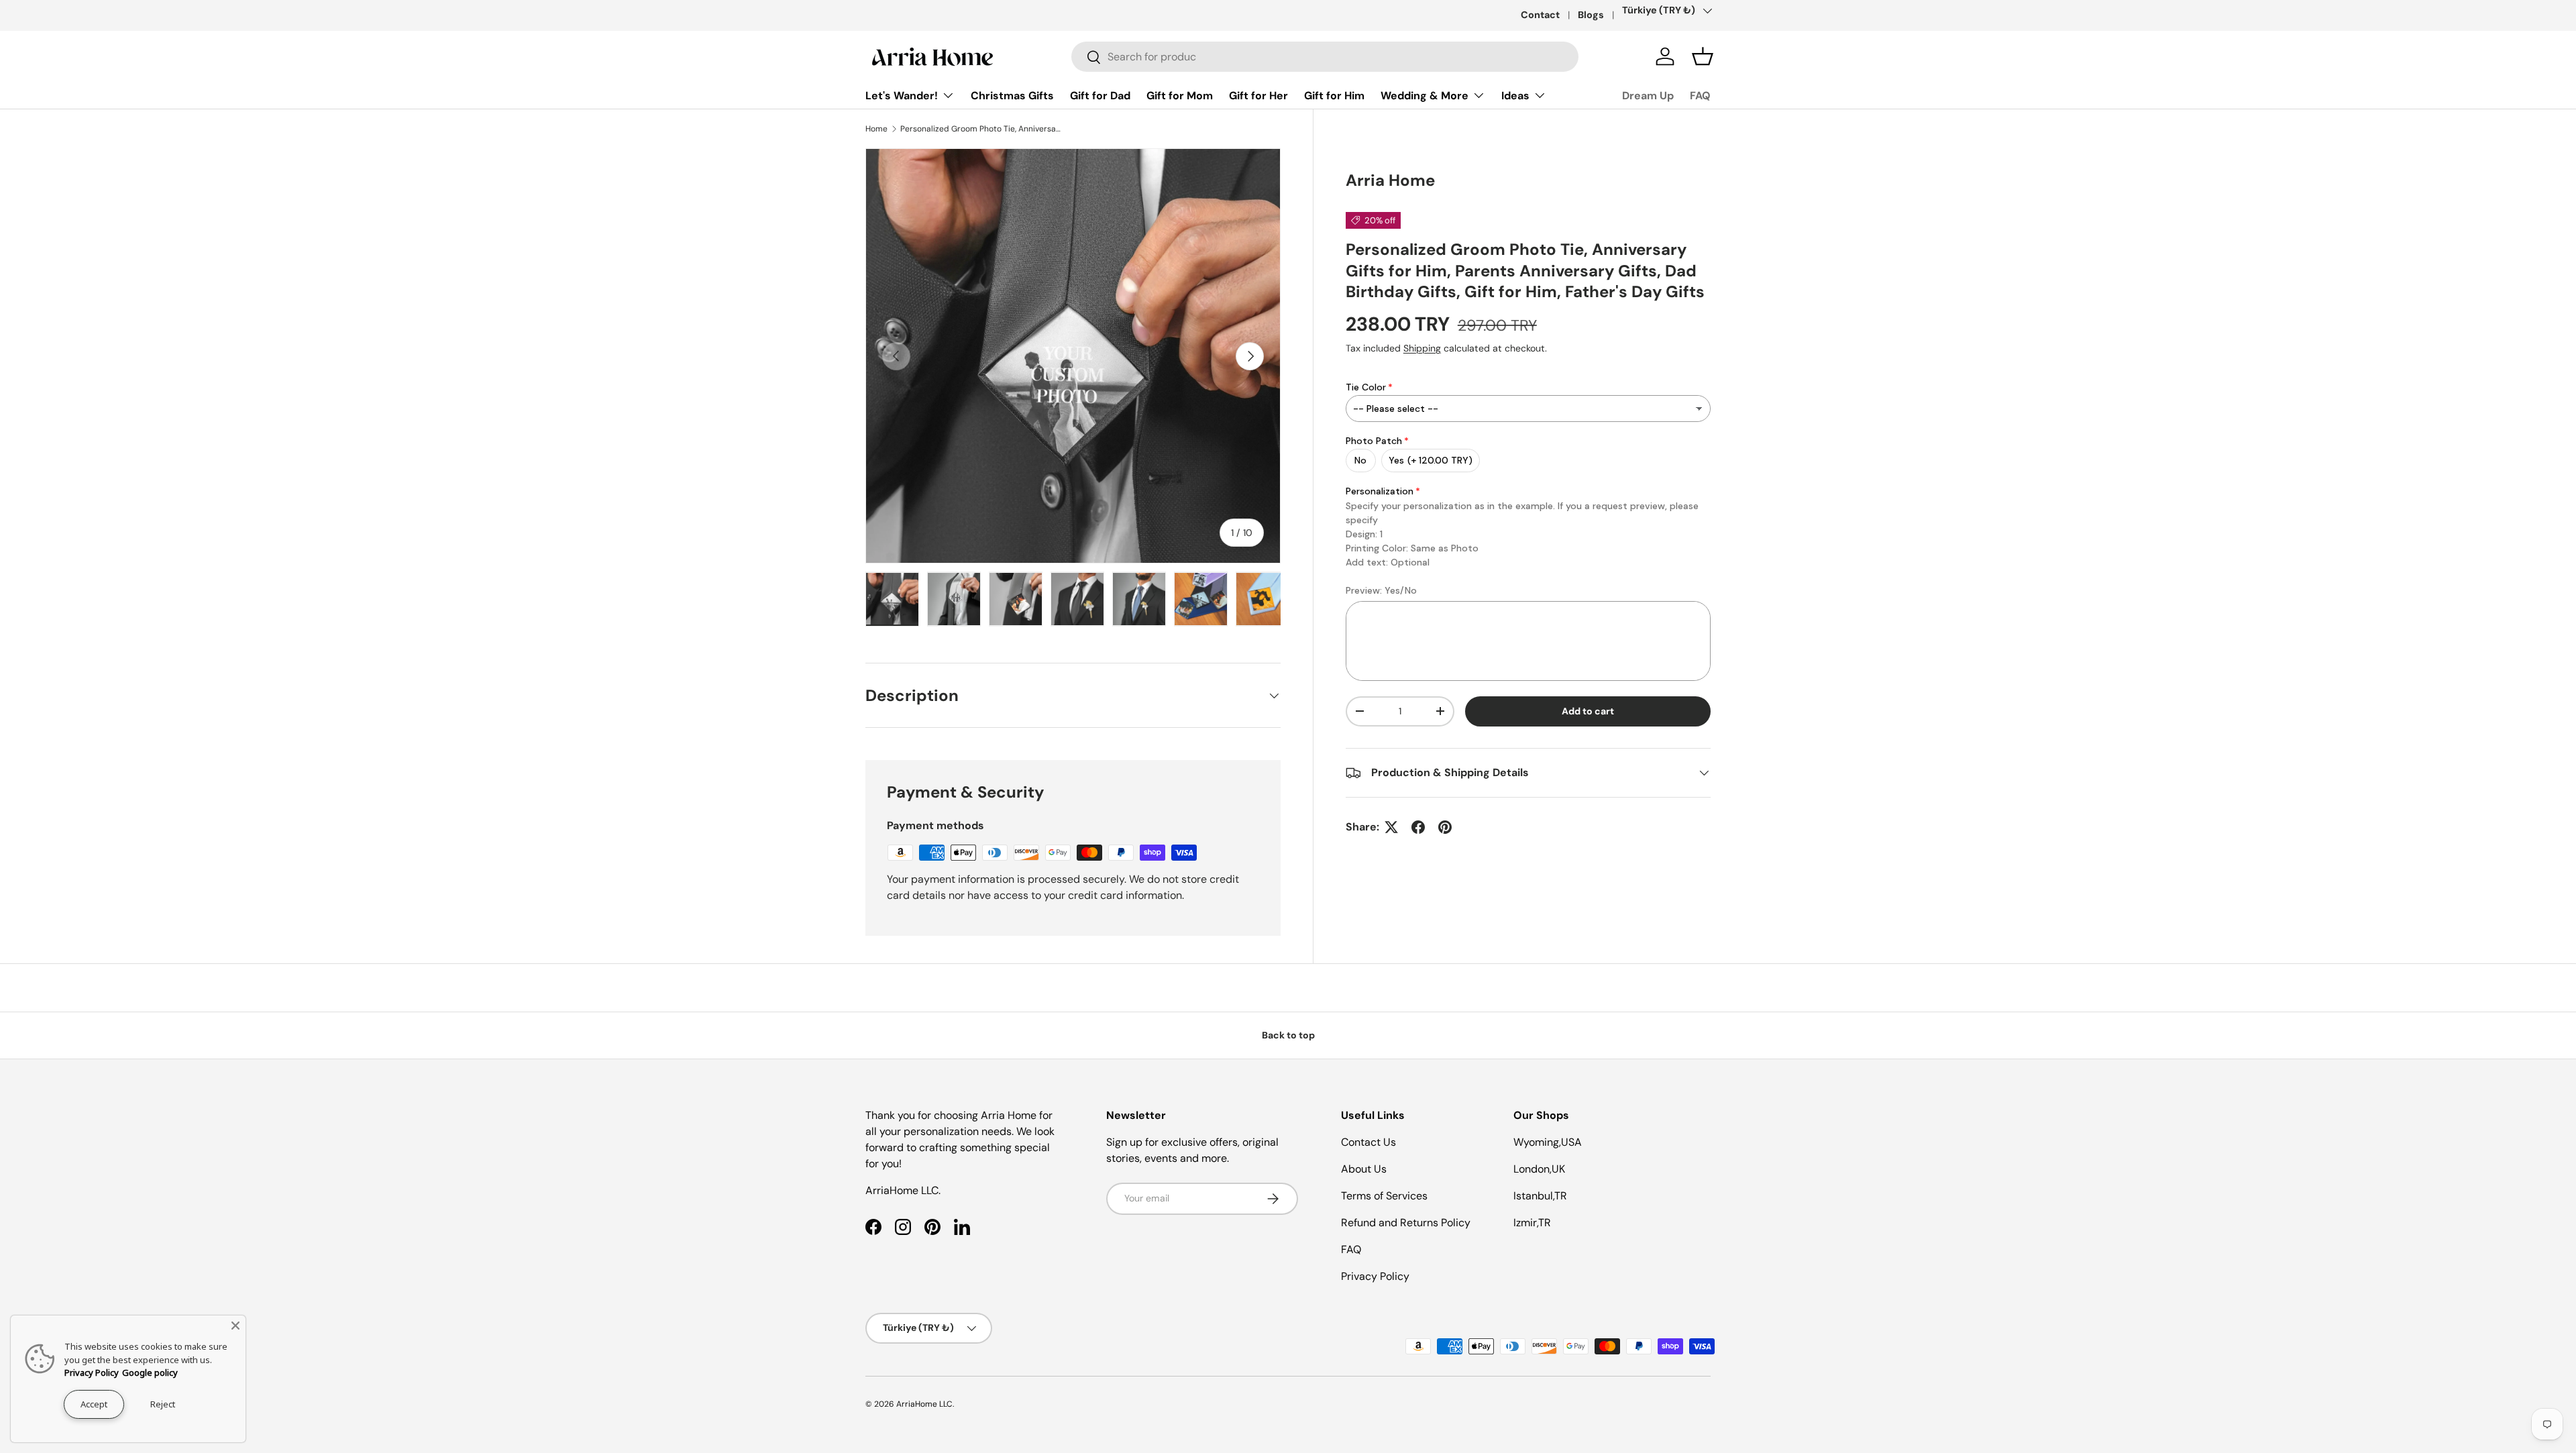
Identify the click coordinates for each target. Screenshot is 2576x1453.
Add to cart (1588, 711)
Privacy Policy (1375, 1276)
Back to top (1288, 1035)
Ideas (1515, 96)
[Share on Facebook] (1418, 827)
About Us (1364, 1169)
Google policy (150, 1373)
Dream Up (1648, 96)
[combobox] (1325, 57)
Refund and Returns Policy (1406, 1223)
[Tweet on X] (1391, 827)
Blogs (1591, 15)
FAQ (1700, 96)
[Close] (235, 1326)
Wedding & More (1425, 96)
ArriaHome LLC (924, 1404)
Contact (1540, 15)
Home (876, 129)
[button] (1703, 56)
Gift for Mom (1180, 96)
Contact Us (1368, 1142)
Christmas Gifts (1012, 96)
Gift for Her (1258, 96)
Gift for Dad (1100, 96)
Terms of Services (1384, 1196)
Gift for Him (1334, 96)
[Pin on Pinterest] (1445, 827)
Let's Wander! (902, 96)
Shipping (1422, 348)
